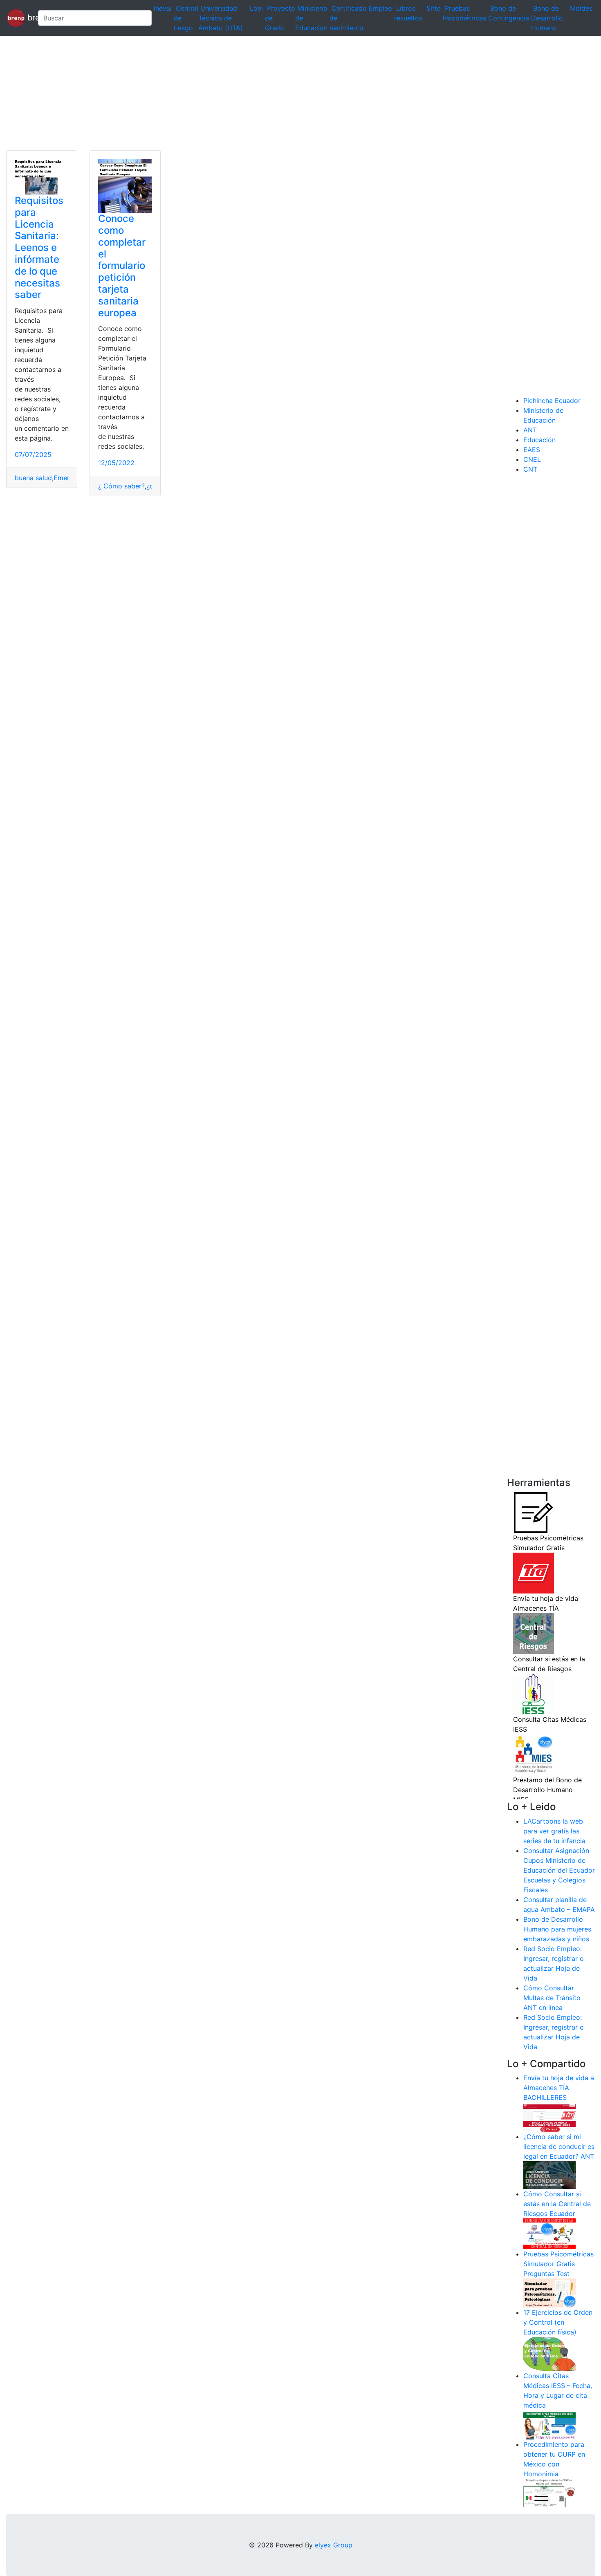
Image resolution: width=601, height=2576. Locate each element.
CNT (530, 469)
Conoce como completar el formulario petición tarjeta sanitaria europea (122, 265)
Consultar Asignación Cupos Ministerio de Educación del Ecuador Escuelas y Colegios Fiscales (559, 1870)
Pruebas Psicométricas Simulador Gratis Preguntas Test (558, 2264)
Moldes (581, 8)
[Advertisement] (245, 93)
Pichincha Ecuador (552, 401)
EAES (532, 450)
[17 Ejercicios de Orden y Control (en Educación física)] (549, 2353)
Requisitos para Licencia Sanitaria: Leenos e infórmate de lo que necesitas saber (39, 247)
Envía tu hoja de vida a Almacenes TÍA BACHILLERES (559, 2088)
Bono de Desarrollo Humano (547, 18)
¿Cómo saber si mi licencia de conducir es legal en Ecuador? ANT (559, 2146)
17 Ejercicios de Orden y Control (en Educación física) (558, 2322)
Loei (256, 8)
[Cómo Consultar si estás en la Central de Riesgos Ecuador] (549, 2233)
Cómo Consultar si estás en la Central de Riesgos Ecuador (557, 2204)
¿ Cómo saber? (121, 486)
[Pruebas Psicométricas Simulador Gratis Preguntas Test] (549, 2292)
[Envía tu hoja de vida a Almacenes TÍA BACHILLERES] (549, 2117)
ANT (530, 430)
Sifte (434, 8)
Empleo (380, 8)
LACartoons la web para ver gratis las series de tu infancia (554, 1831)
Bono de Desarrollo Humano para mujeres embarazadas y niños (557, 1929)
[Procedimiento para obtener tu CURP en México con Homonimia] (549, 2493)
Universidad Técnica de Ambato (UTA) (221, 18)
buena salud (33, 478)
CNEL (532, 459)
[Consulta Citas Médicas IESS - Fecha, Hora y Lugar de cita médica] (549, 2424)
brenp (28, 17)
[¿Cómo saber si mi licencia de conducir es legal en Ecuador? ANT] (549, 2175)
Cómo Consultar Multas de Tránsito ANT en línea (552, 1998)
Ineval (163, 8)
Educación (539, 440)
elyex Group (334, 2545)
